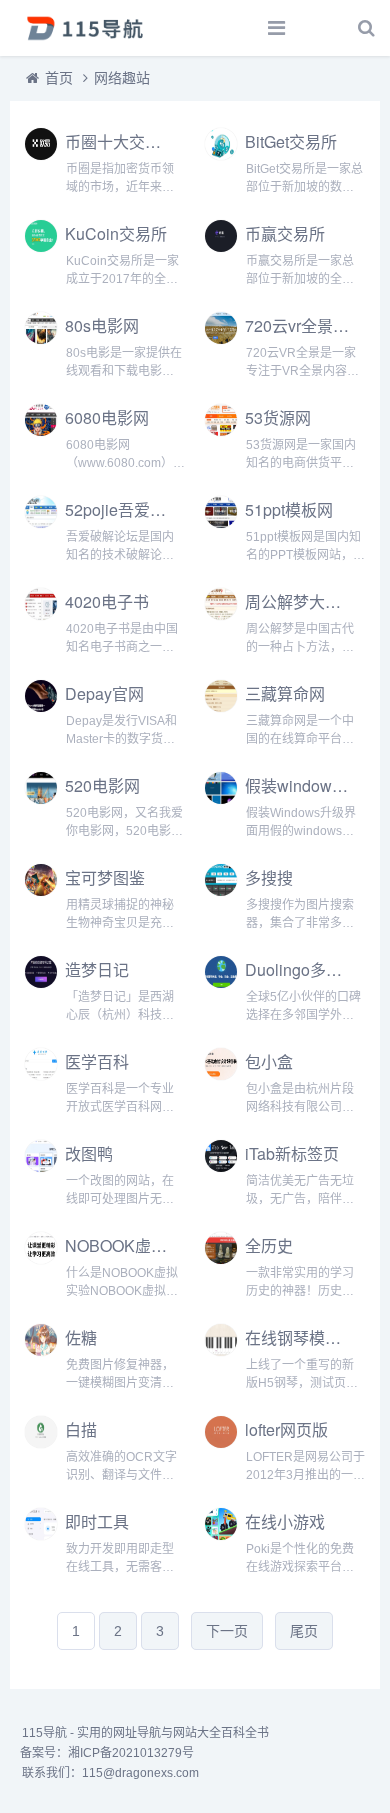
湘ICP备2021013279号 (131, 1753)
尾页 (304, 1631)
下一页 (227, 1631)
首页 (59, 78)
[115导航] (85, 28)
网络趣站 (122, 78)
